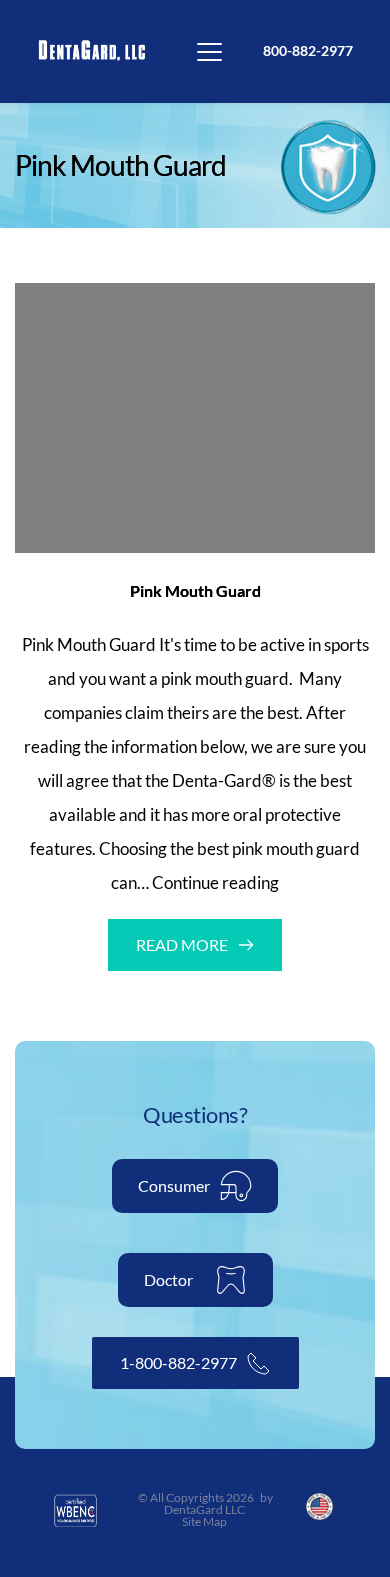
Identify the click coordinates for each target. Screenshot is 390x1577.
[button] (209, 51)
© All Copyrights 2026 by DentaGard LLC (206, 1503)
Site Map (205, 1521)
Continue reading (215, 882)
